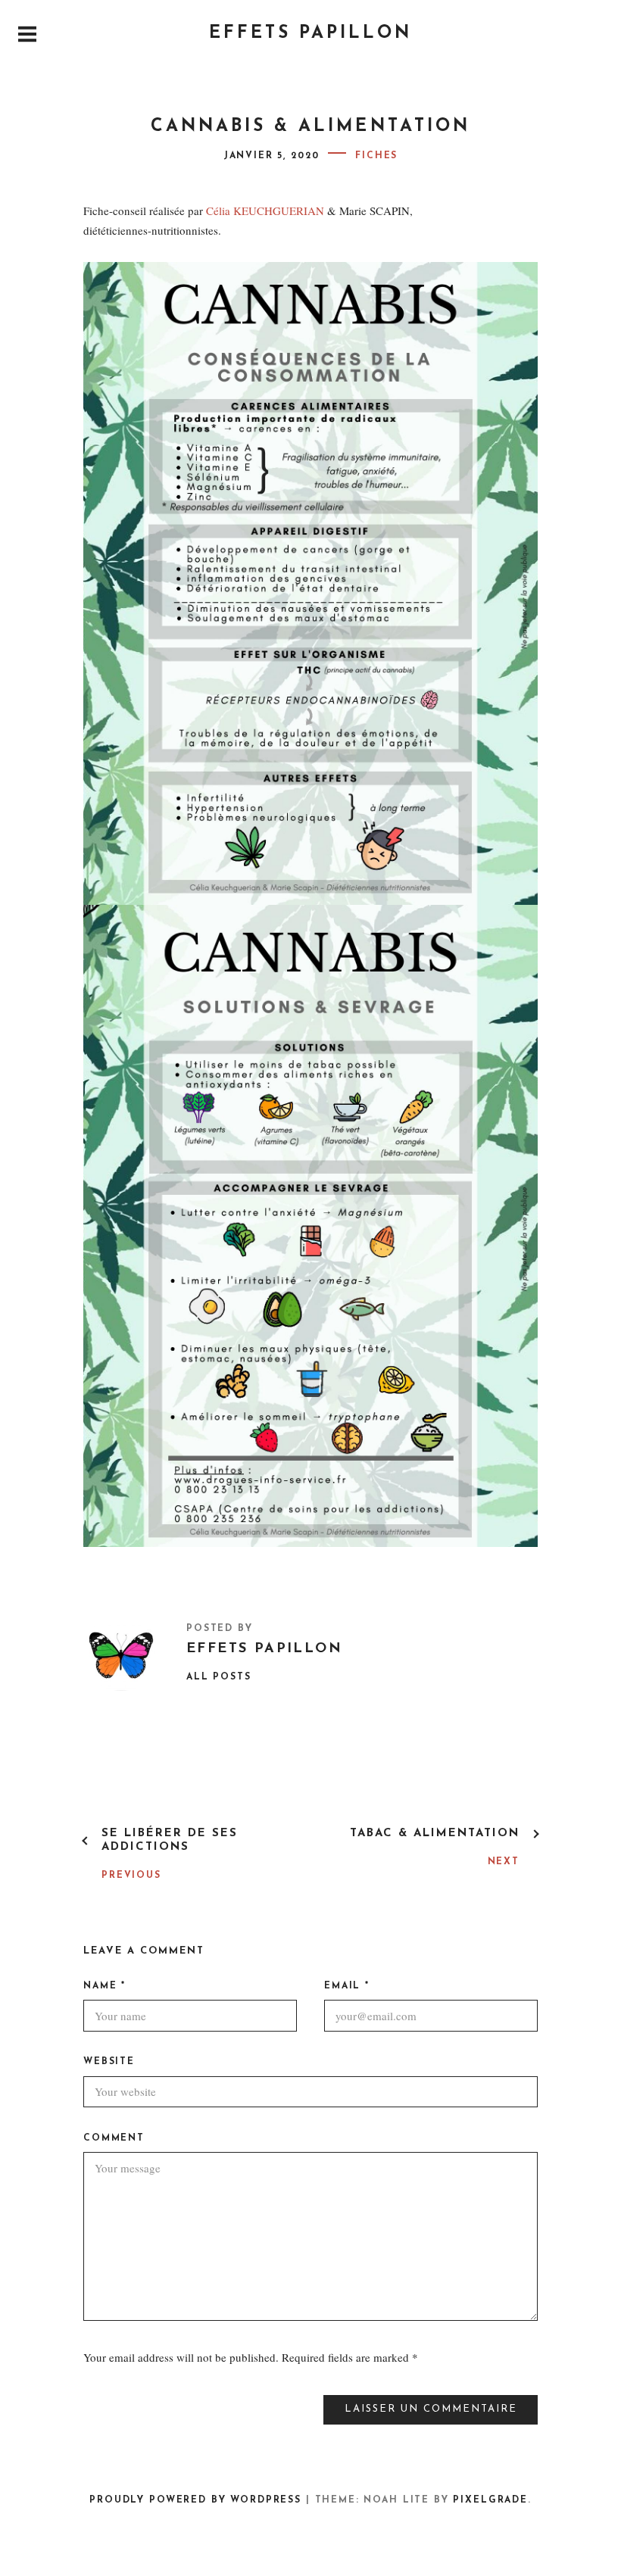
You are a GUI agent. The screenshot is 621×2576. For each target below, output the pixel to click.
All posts (219, 1677)
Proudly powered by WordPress (195, 2500)
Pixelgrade (490, 2500)
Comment (114, 2138)
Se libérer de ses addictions (170, 1840)
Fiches (376, 156)
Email (347, 1986)
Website (109, 2062)
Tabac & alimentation (435, 1834)
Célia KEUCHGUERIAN (265, 211)
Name (105, 1986)
